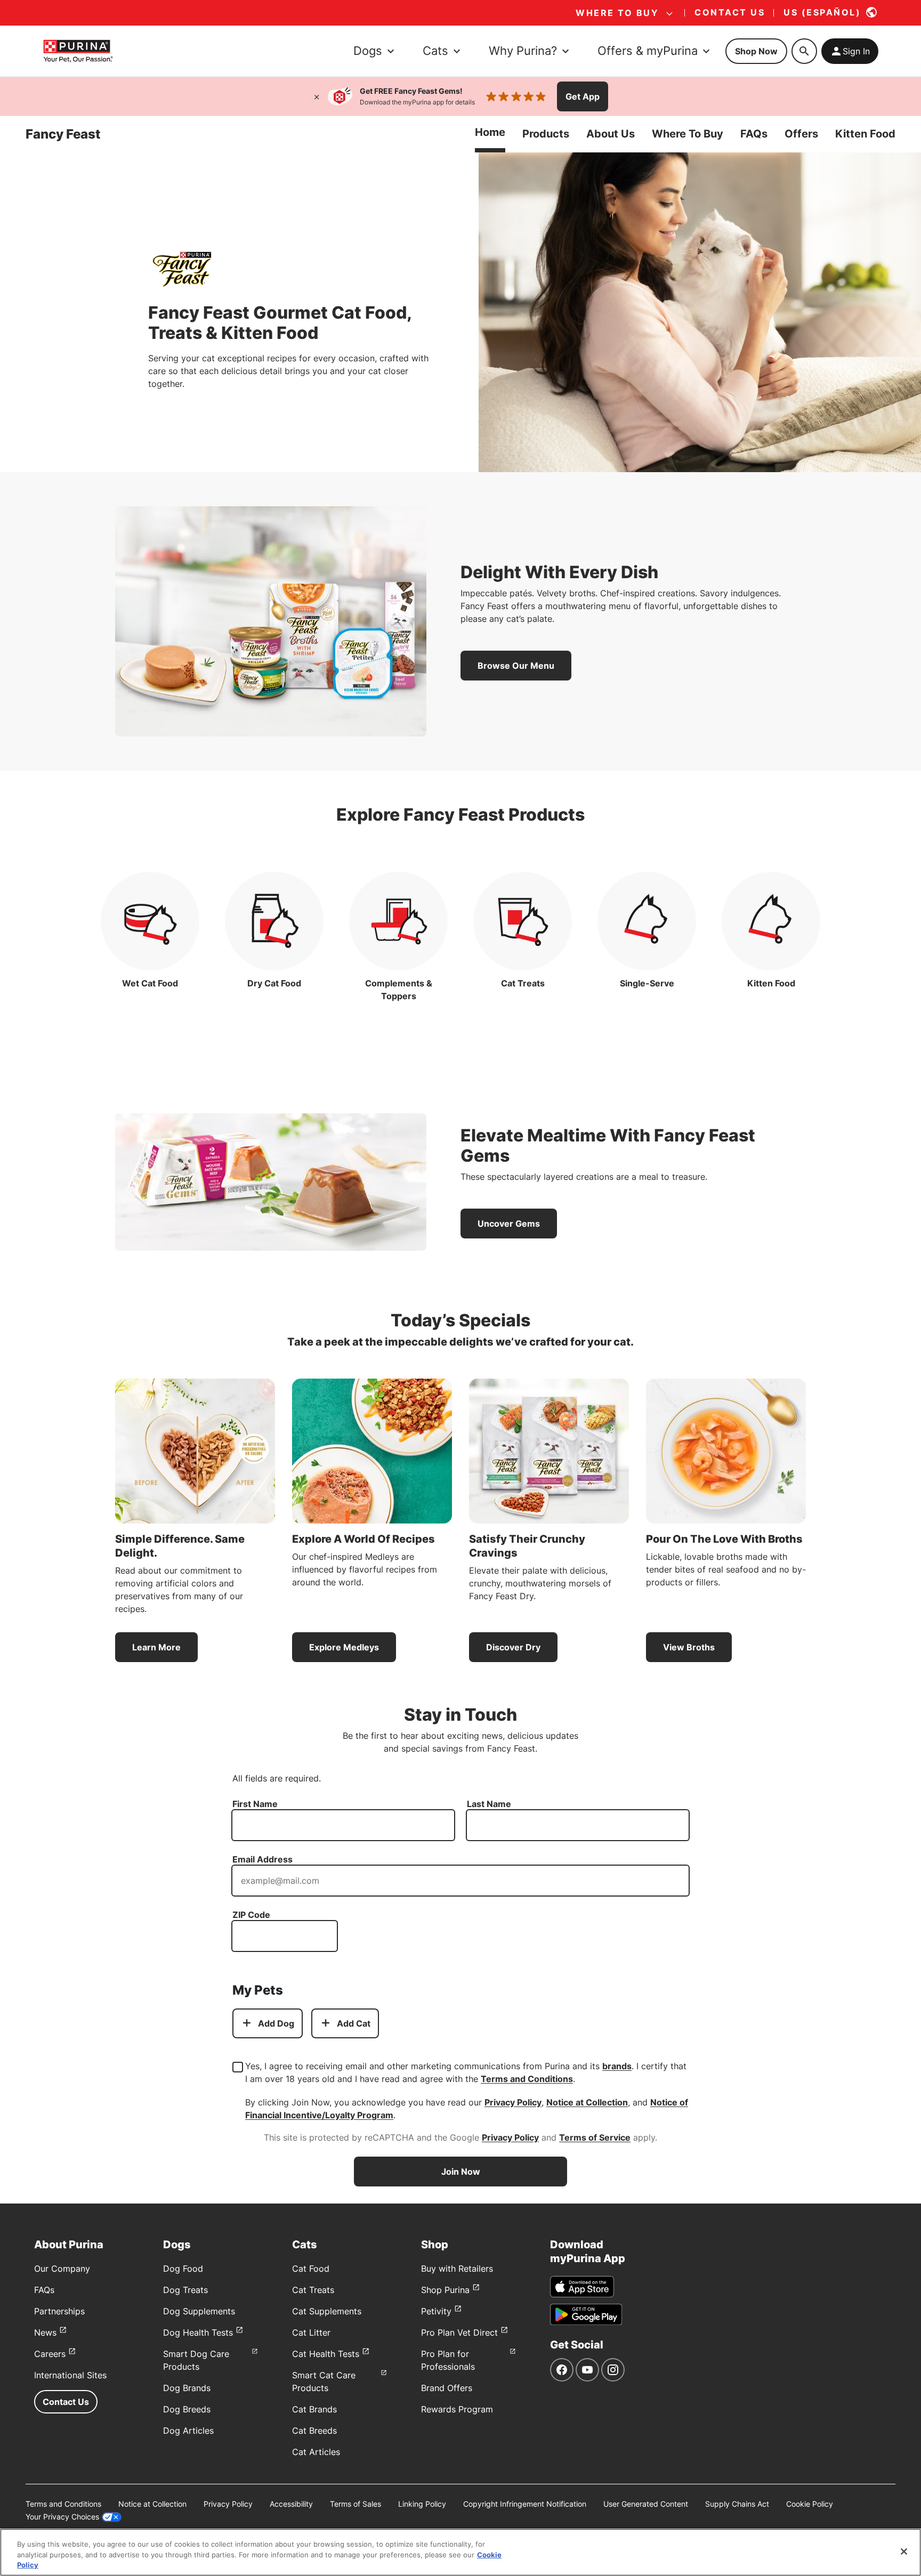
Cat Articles (316, 2452)
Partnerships (59, 2311)
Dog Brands (187, 2388)
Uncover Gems (509, 1224)
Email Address (262, 1859)
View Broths (689, 1647)
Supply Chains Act (737, 2504)
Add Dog (276, 2023)
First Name (255, 1804)
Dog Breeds (187, 2409)
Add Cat (354, 2023)
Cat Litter (311, 2332)
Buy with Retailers (457, 2269)
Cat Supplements (327, 2311)
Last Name (489, 1804)
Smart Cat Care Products (324, 2381)
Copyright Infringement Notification (525, 2504)
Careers (50, 2354)
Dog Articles (188, 2431)
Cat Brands (314, 2409)
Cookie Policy (810, 2504)
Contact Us (66, 2402)
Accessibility (291, 2504)
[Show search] (804, 51)
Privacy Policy (513, 2102)
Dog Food (183, 2269)
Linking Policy (422, 2504)
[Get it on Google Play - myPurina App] (586, 2314)
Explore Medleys (344, 1647)
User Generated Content (646, 2504)
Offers (801, 134)
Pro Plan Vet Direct (459, 2332)
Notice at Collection (587, 2102)
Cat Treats (313, 2290)
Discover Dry (513, 1647)
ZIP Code (251, 1915)
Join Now (461, 2172)
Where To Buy (688, 134)
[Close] (317, 96)
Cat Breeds (314, 2431)
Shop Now (756, 51)
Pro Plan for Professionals (448, 2360)
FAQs (754, 134)
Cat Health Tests (326, 2354)
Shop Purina (445, 2290)
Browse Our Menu (516, 666)
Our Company (62, 2269)
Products (546, 134)
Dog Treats (185, 2290)
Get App (583, 96)
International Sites (70, 2375)
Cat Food (311, 2269)
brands (617, 2066)
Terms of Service (595, 2137)
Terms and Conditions (527, 2079)
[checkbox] (238, 2067)
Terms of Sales (356, 2504)
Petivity (436, 2311)
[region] (461, 2552)
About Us (611, 134)
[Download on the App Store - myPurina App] (582, 2287)
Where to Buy (617, 13)
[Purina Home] (78, 51)
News (45, 2332)
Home (490, 132)
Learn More (156, 1647)
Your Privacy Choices (62, 2517)
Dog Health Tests (198, 2332)
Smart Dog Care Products (196, 2360)
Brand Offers (447, 2388)
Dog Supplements (199, 2311)
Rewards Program (457, 2409)
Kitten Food (865, 134)
